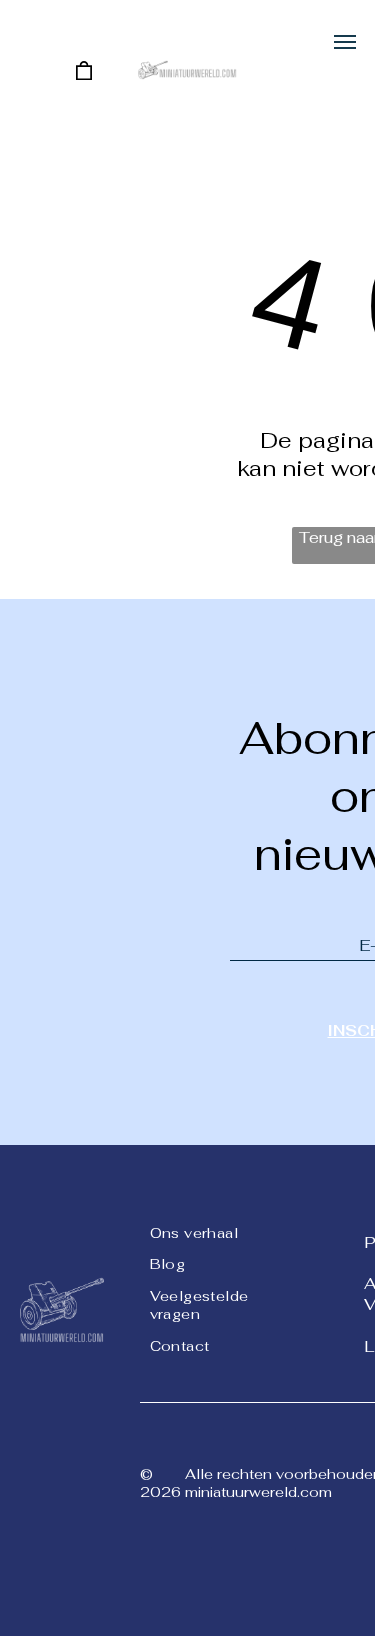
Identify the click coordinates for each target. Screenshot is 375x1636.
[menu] (345, 42)
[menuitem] (222, 1231)
